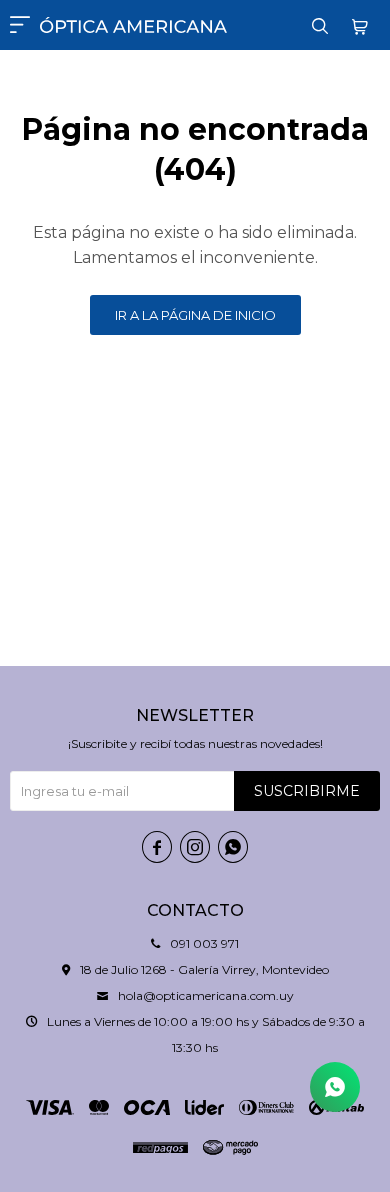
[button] (320, 25)
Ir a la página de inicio (195, 315)
